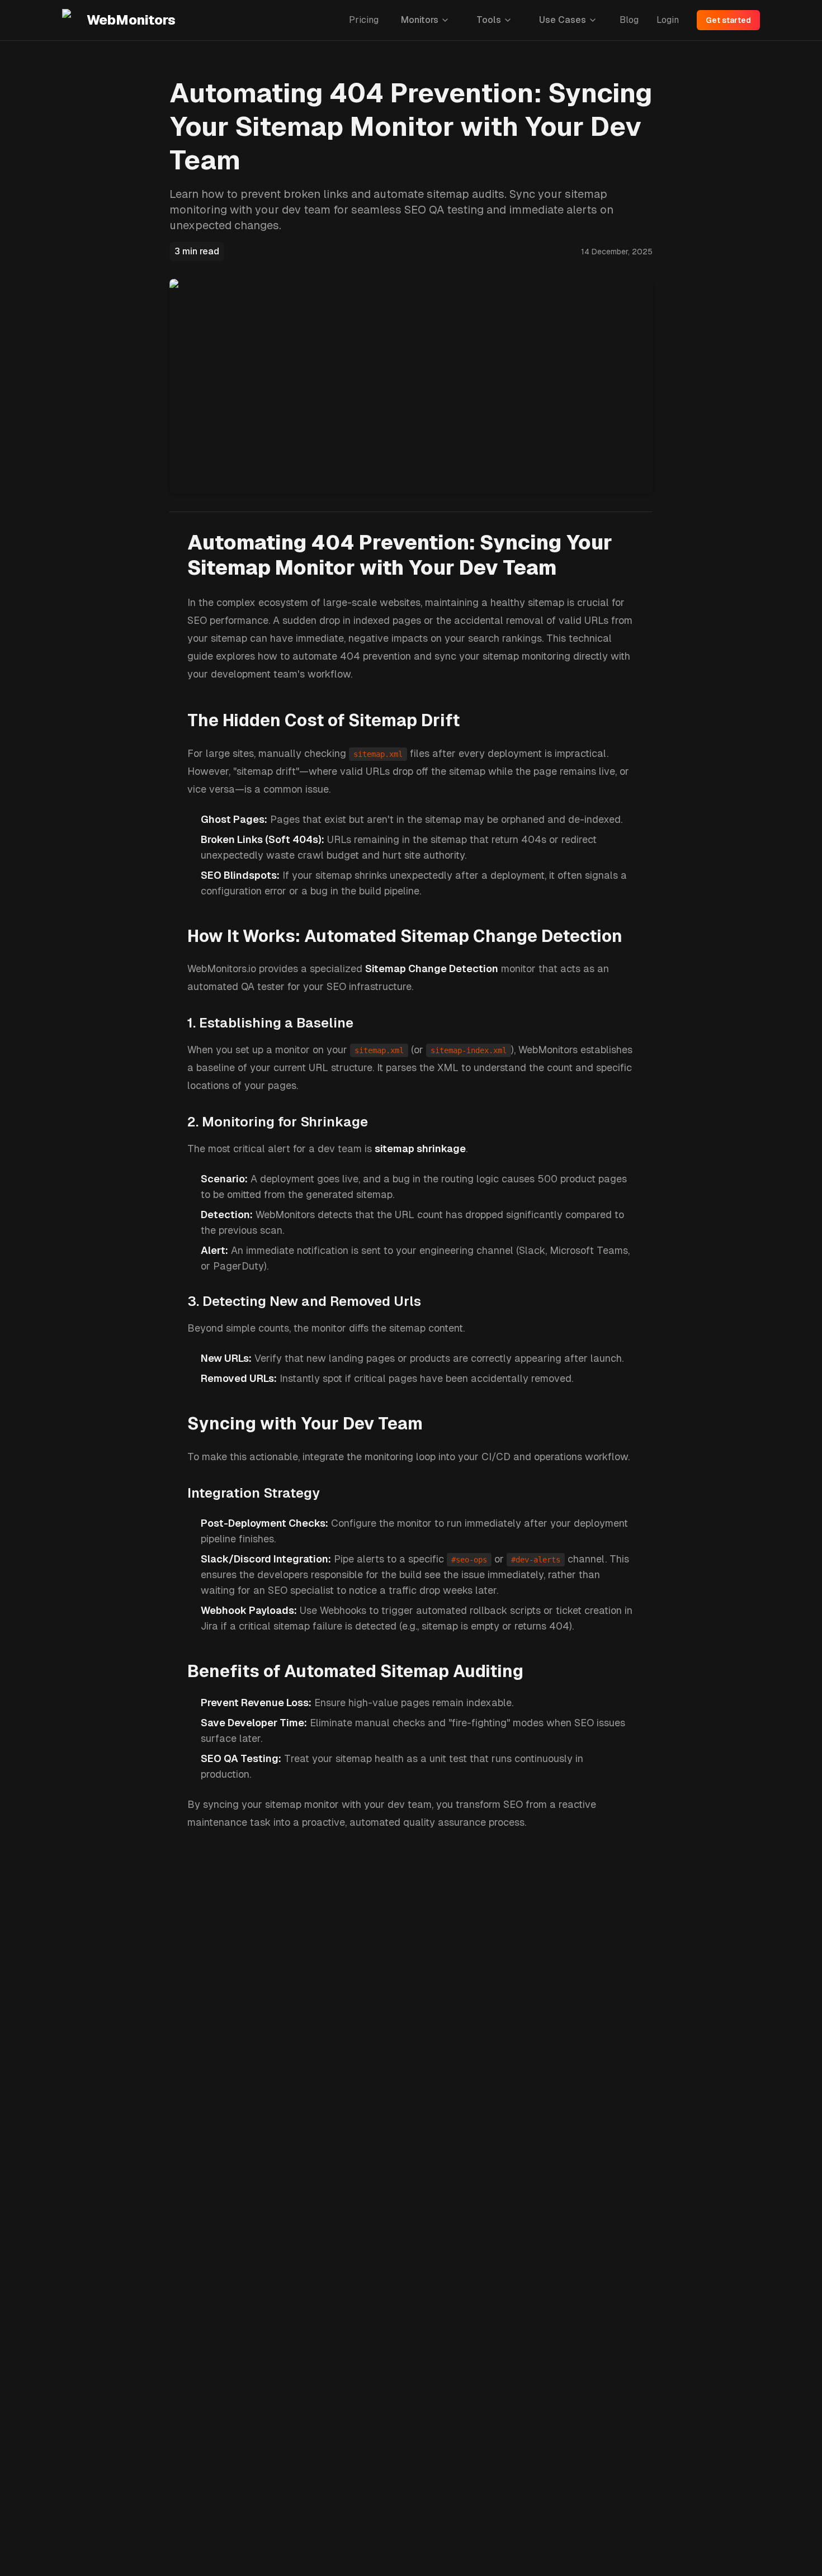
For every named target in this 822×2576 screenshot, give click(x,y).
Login (668, 20)
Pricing (364, 20)
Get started (728, 20)
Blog (629, 20)
